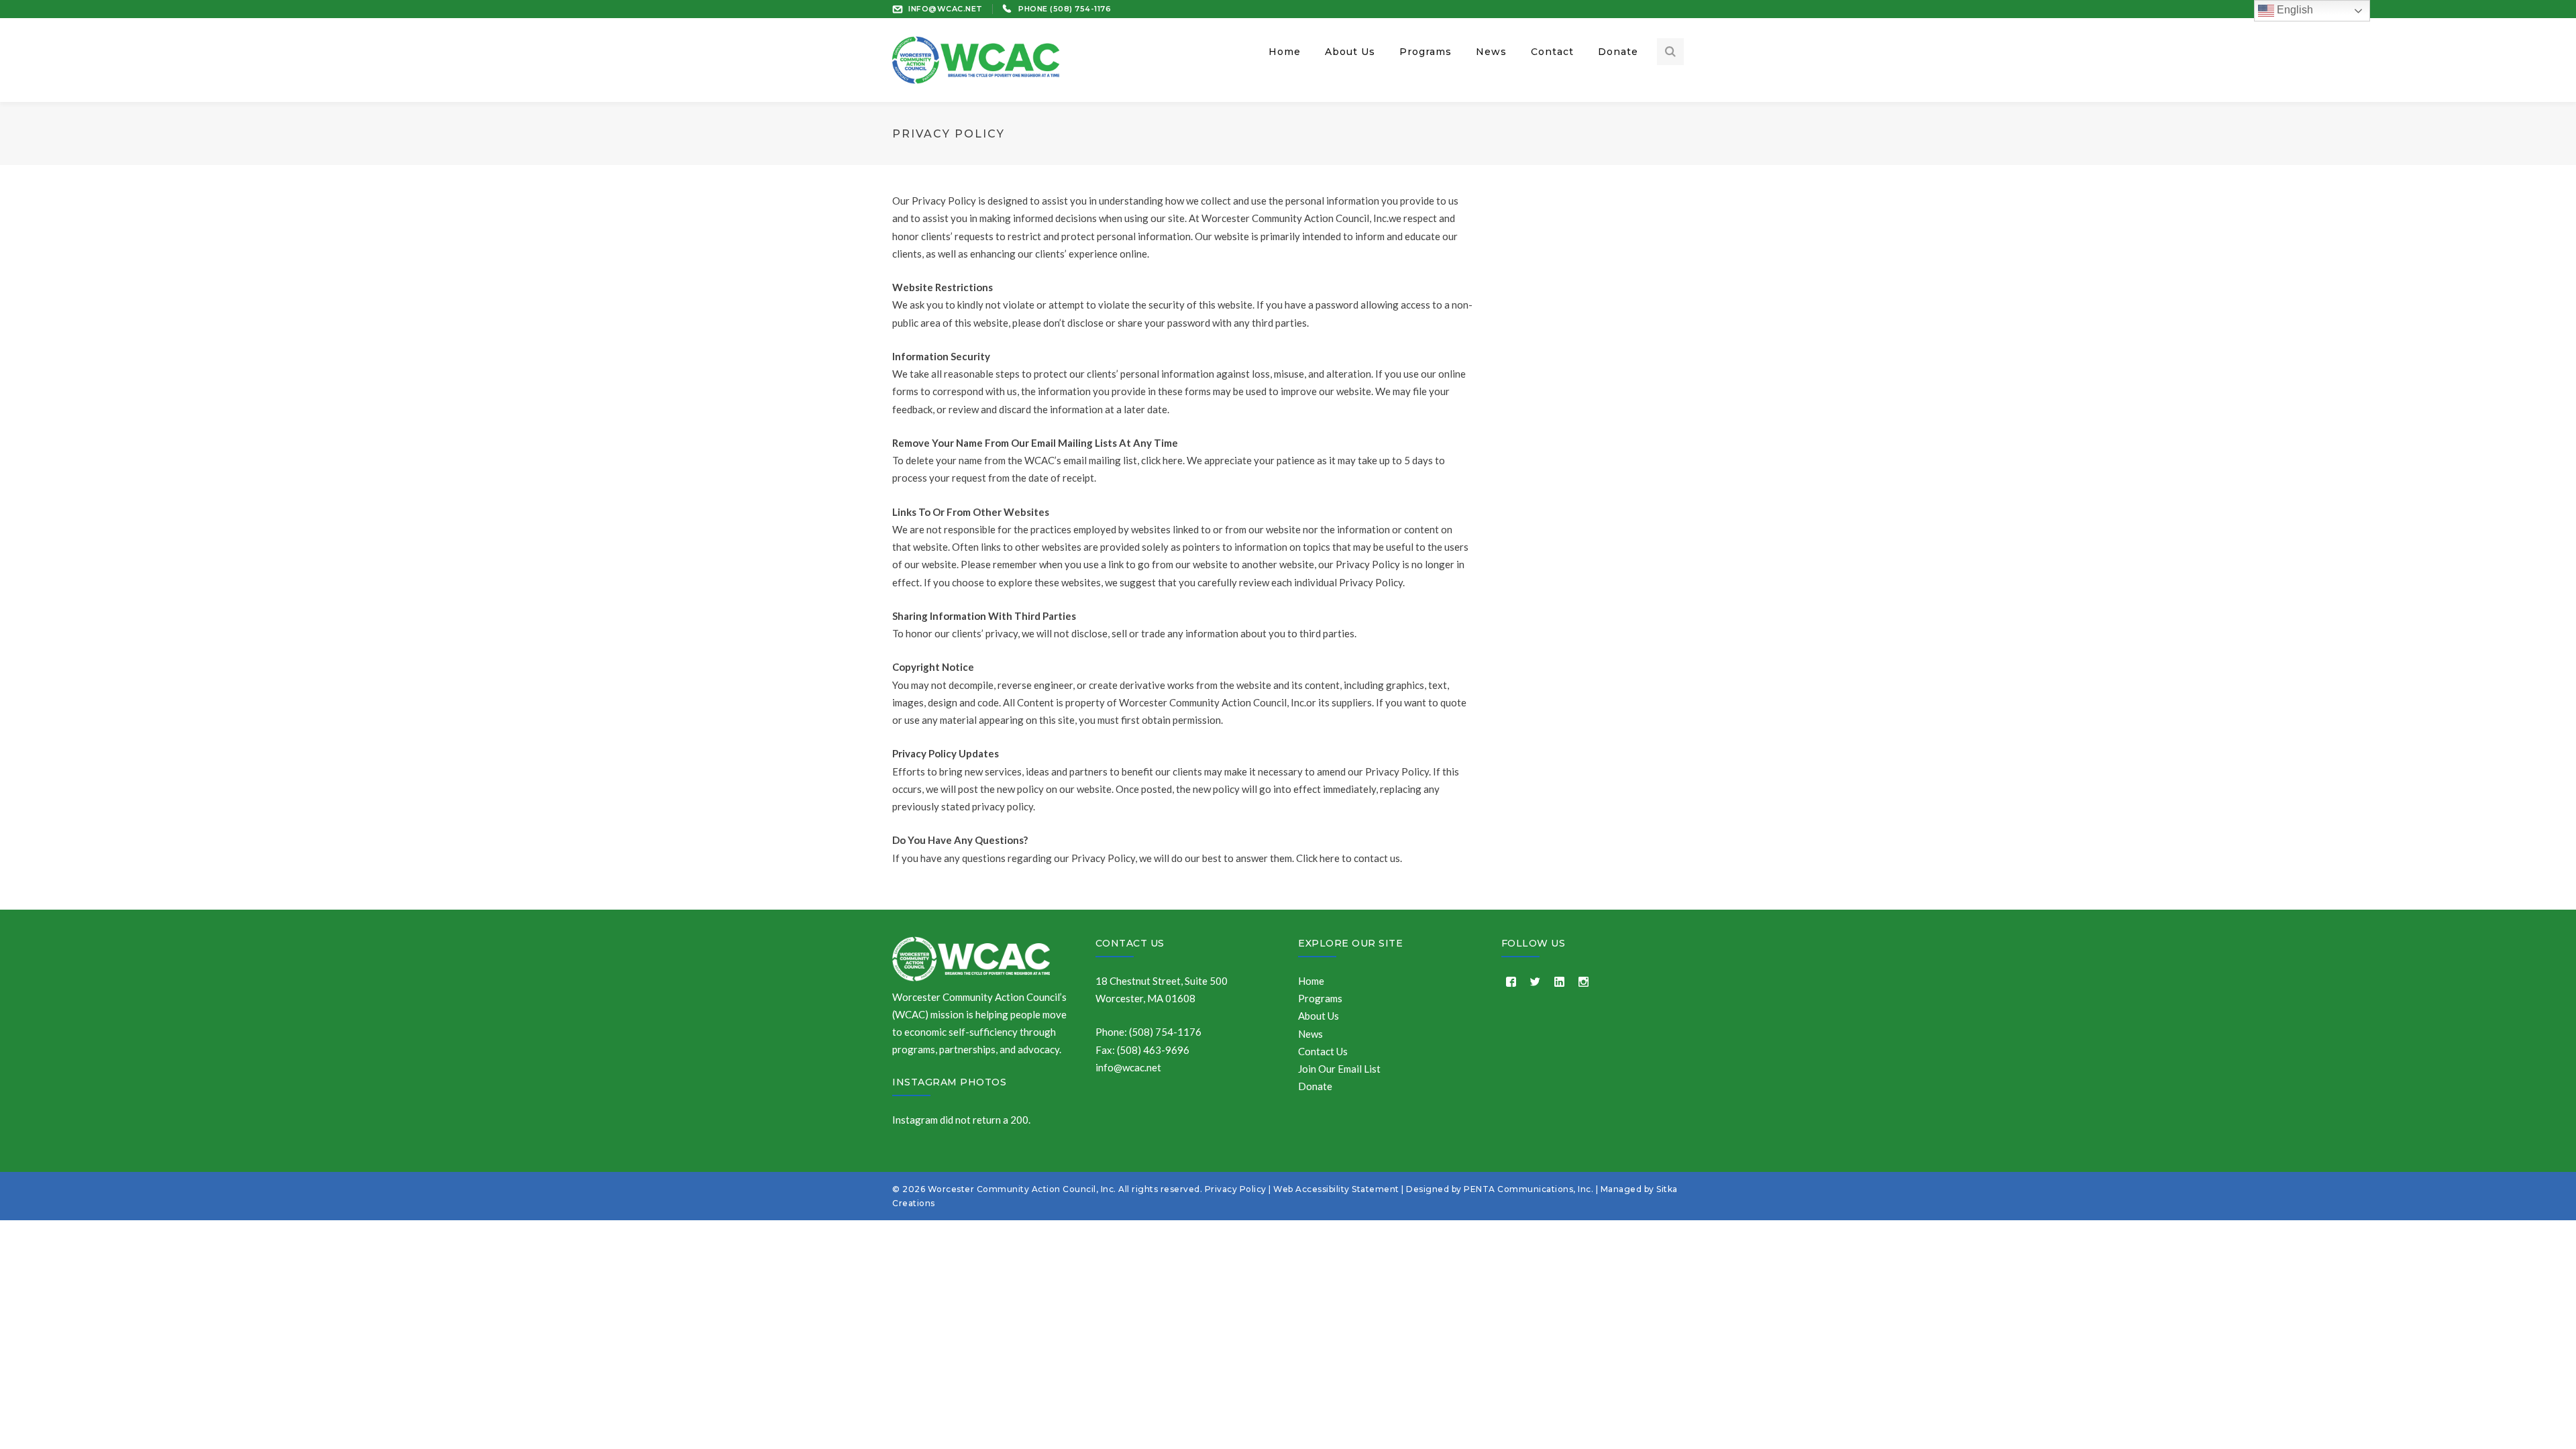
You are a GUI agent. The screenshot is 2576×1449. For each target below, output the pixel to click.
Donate (1315, 1086)
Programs (1320, 998)
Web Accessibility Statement (1336, 1189)
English (2294, 10)
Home (1311, 981)
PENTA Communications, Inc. (1528, 1189)
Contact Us (1130, 943)
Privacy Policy (1236, 1189)
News (1310, 1034)
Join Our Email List (1339, 1069)
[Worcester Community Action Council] (976, 58)
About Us (1319, 1016)
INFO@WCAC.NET (946, 9)
